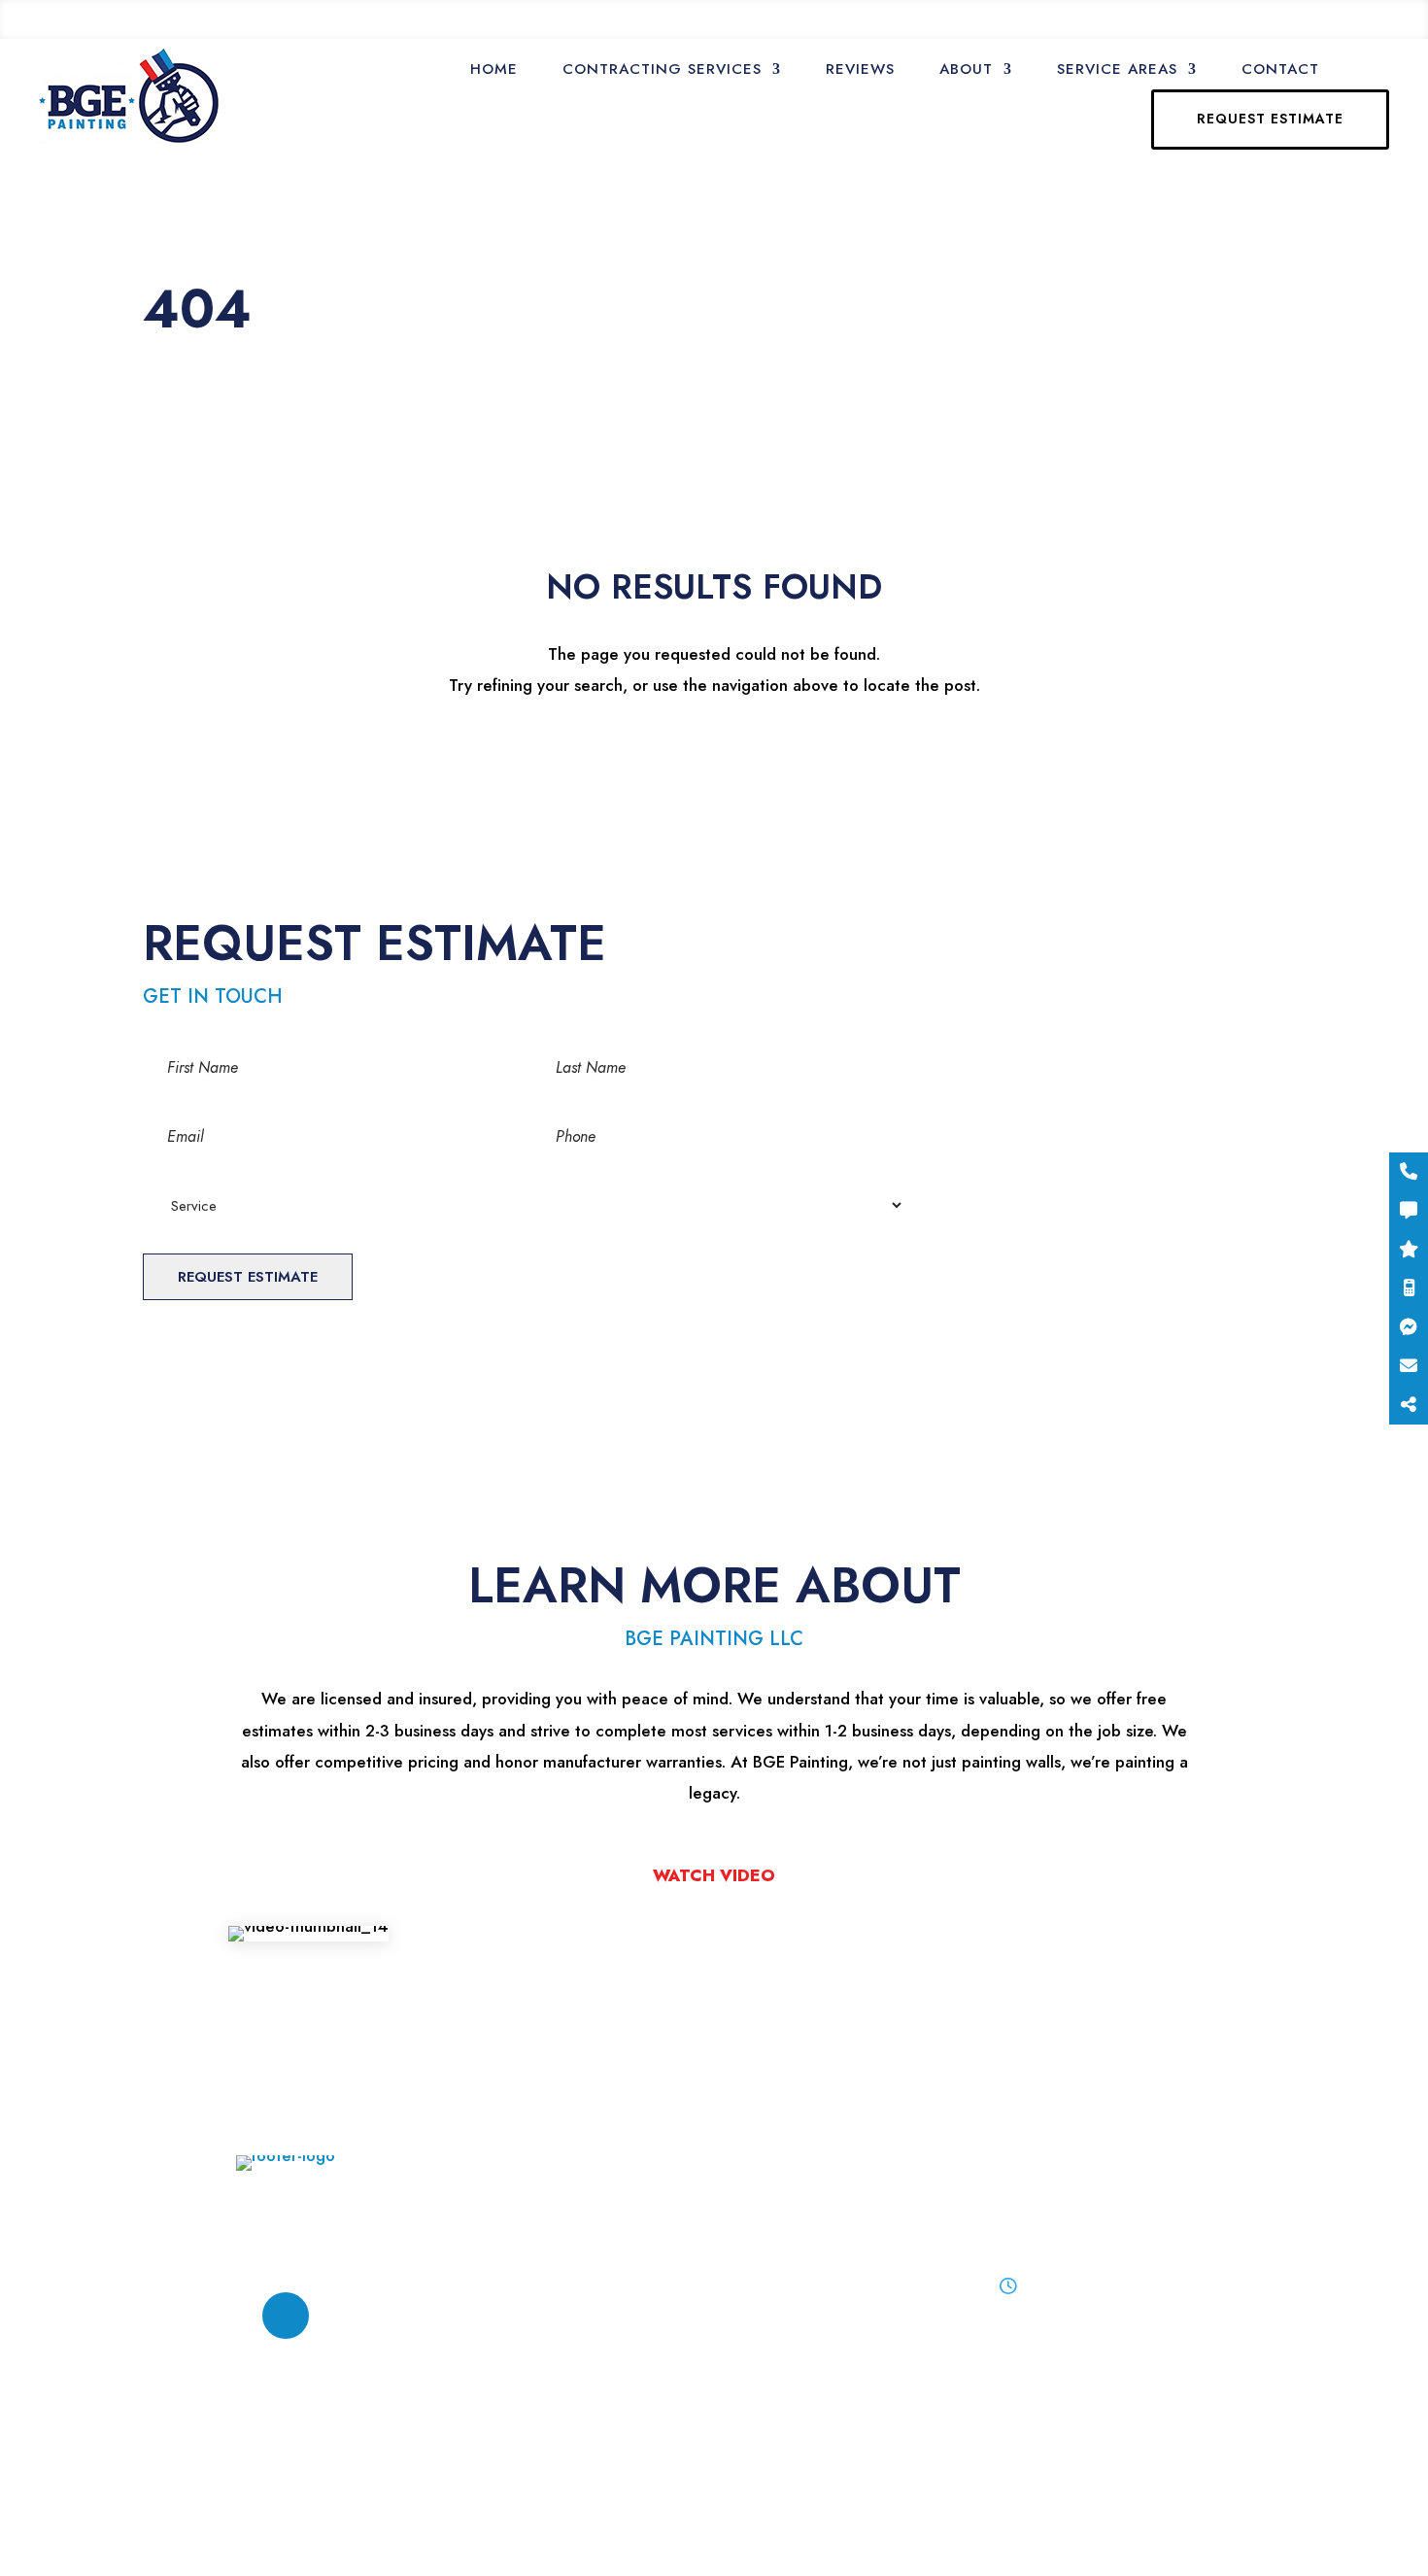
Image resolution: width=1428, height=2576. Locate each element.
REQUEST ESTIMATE (1270, 119)
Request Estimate (248, 1277)
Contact (1280, 69)
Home (494, 69)
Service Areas (1117, 69)
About (966, 69)
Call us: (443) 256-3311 (1316, 19)
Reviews (860, 69)
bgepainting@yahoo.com (317, 19)
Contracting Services (662, 69)
